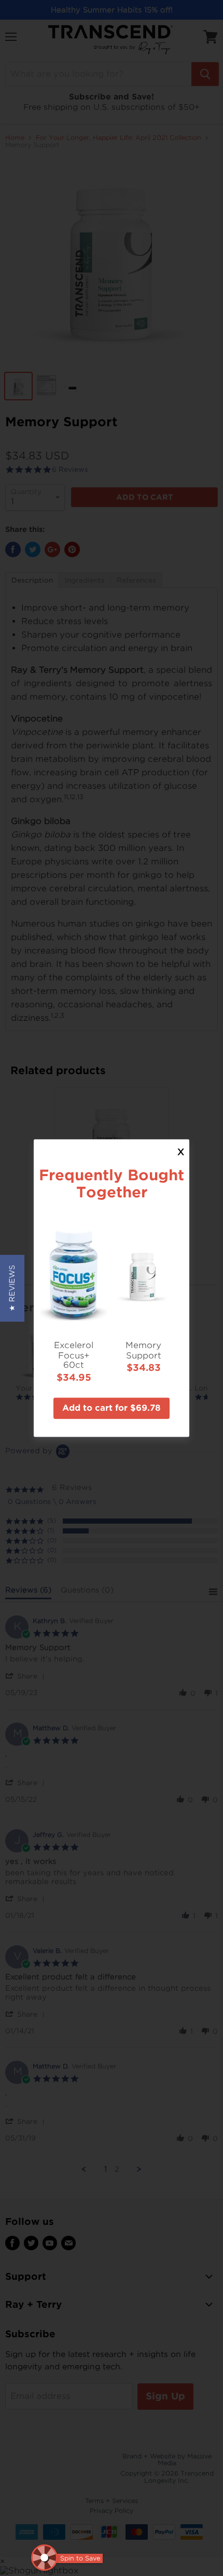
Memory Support (143, 1350)
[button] (12, 1288)
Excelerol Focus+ (74, 1350)
